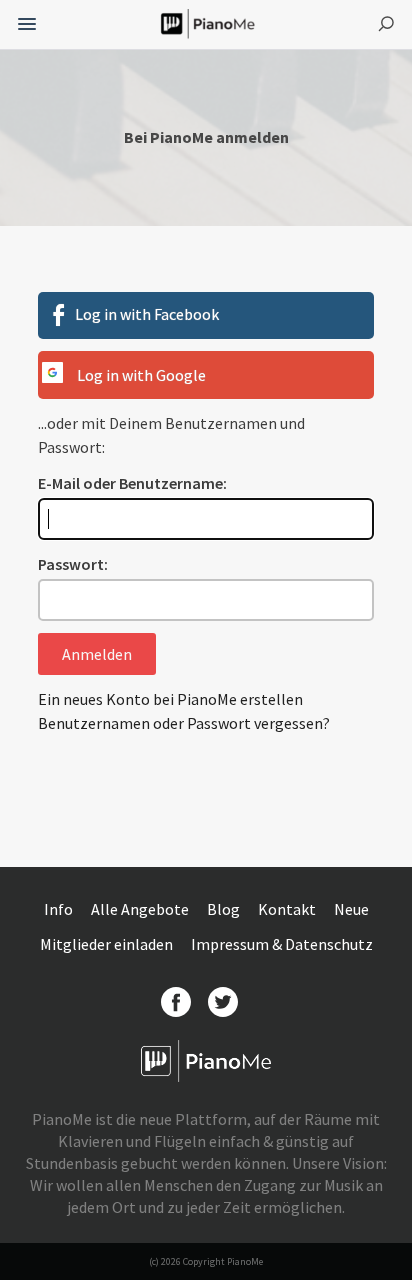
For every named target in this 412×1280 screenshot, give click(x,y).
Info (60, 909)
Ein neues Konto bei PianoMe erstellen (170, 699)
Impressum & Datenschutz (282, 944)
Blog (225, 909)
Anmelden (97, 654)
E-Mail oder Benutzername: (132, 483)
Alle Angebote (141, 909)
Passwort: (73, 564)
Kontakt (288, 909)
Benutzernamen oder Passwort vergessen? (184, 723)
